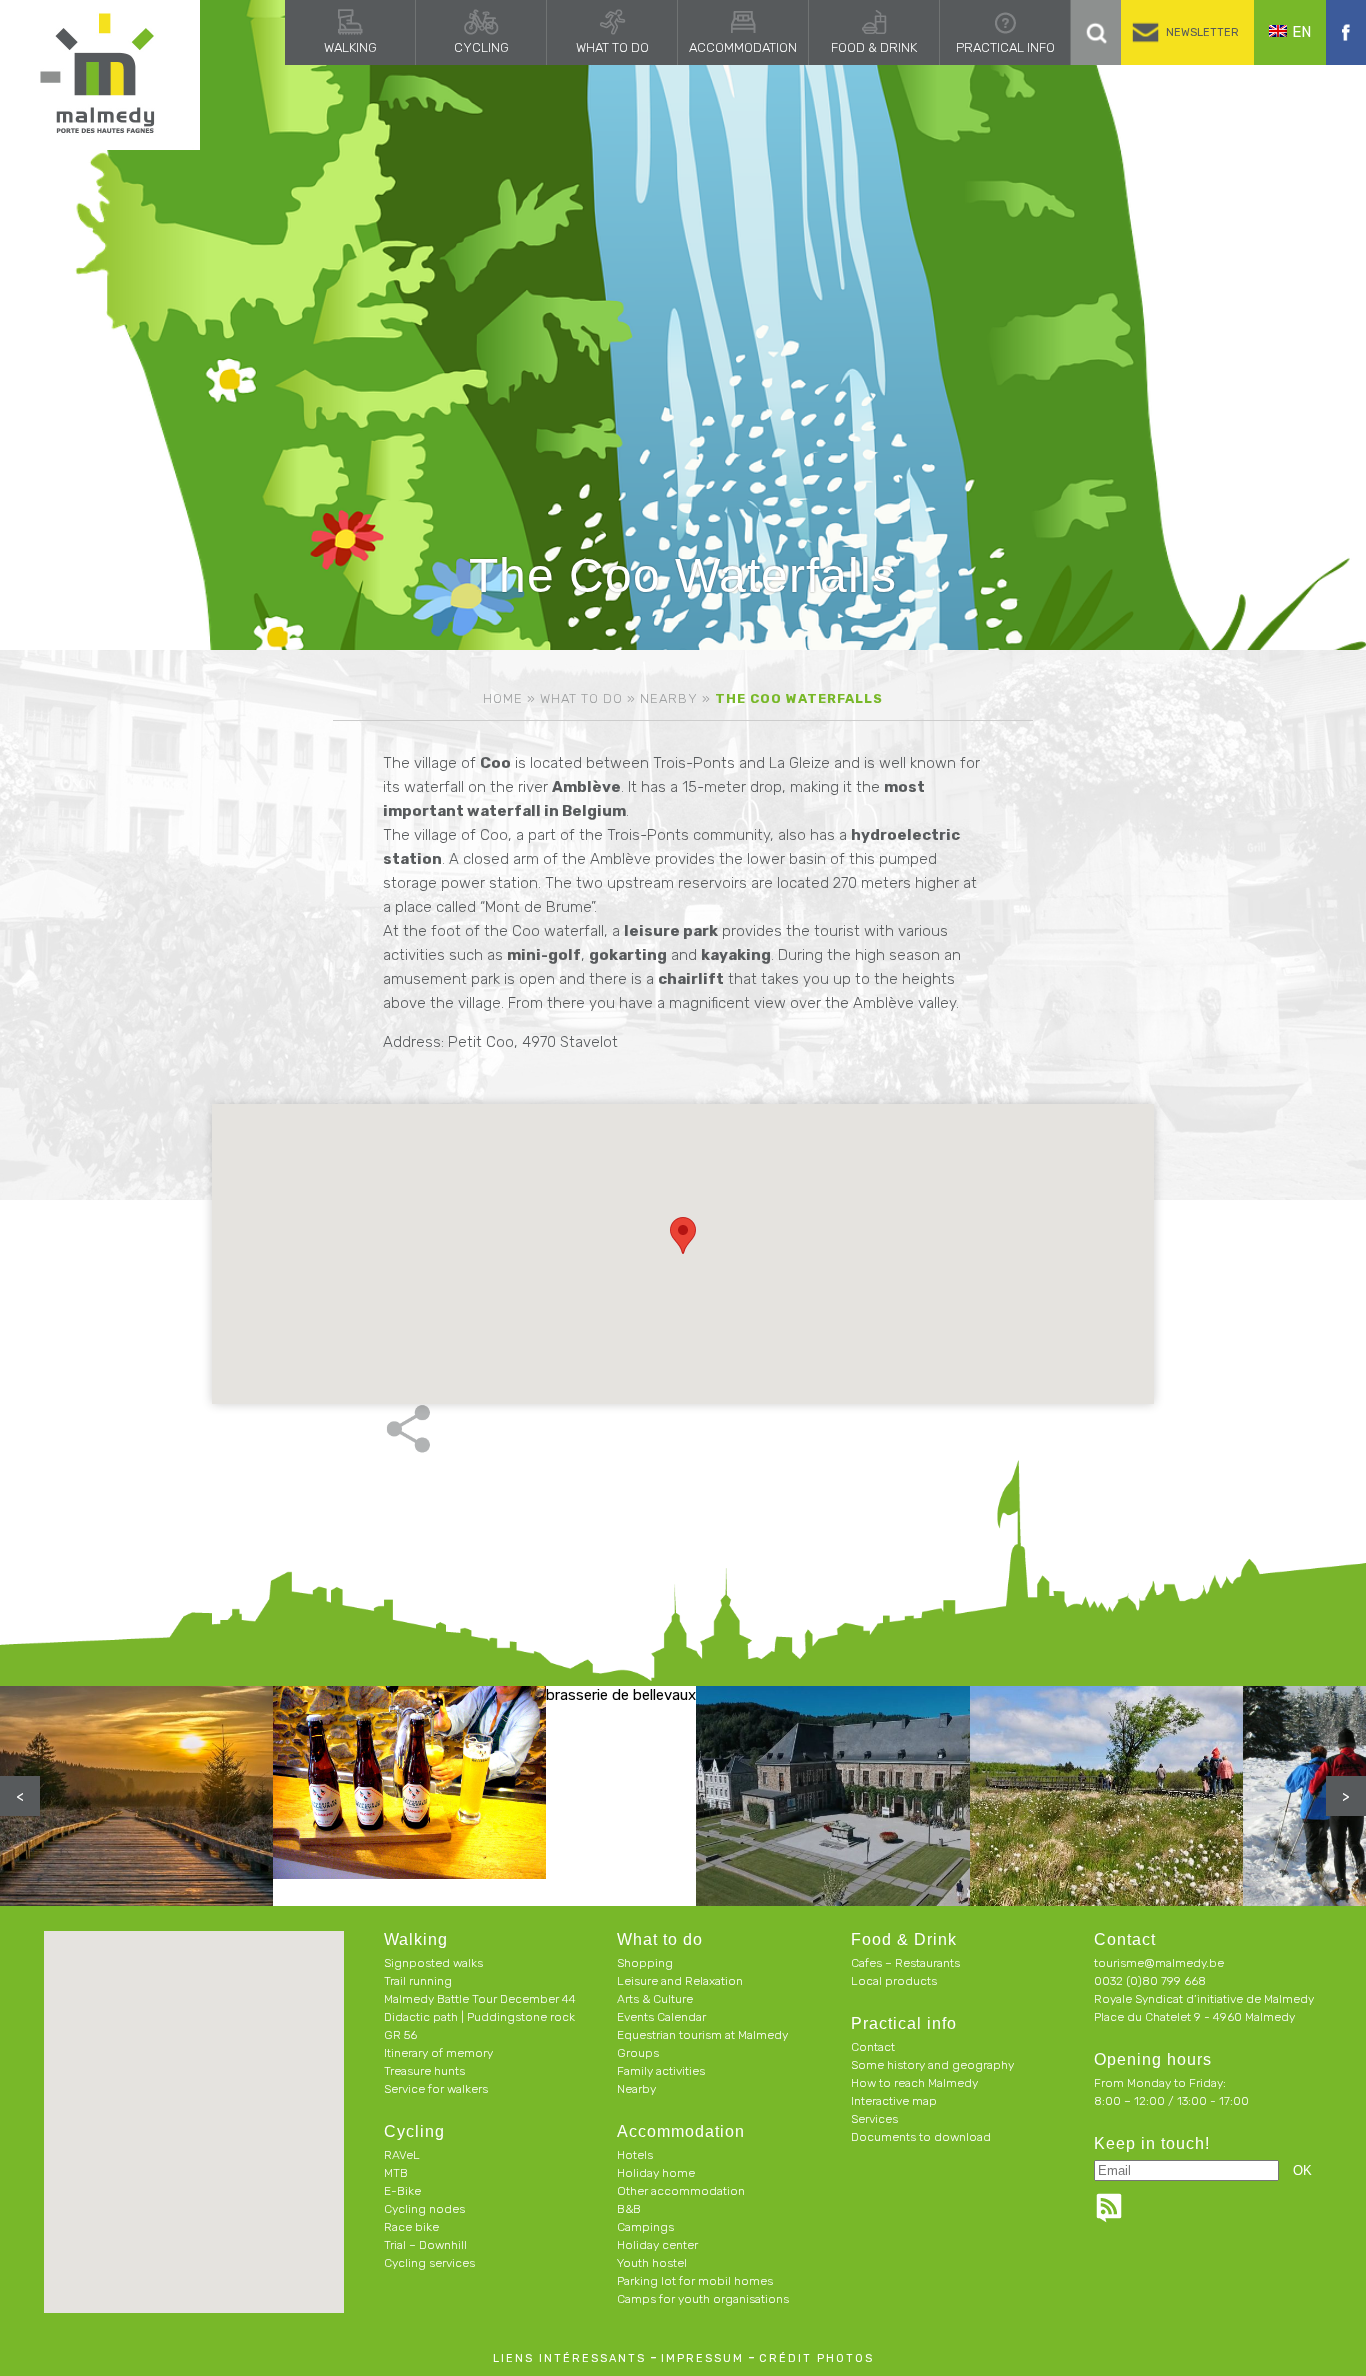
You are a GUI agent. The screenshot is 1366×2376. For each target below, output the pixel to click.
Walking (350, 47)
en (1301, 32)
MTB (396, 2173)
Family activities (661, 2071)
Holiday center (657, 2245)
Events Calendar (661, 2017)
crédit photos (816, 2358)
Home (503, 698)
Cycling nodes (424, 2209)
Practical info (1005, 47)
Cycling (481, 47)
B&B (629, 2209)
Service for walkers (436, 2089)
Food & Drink (874, 47)
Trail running (418, 1981)
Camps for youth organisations (703, 2299)
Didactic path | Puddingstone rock (479, 2017)
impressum (702, 2358)
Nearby (669, 698)
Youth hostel (652, 2263)
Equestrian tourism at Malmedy (702, 2035)
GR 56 (400, 2035)
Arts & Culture (655, 1999)
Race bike (411, 2227)
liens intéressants (569, 2358)
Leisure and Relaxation (680, 1981)
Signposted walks (433, 1963)
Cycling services (429, 2263)
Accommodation (743, 47)
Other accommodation (681, 2191)
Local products (894, 1981)
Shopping (645, 1963)
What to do (612, 47)
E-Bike (402, 2191)
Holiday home (656, 2173)
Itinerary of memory (438, 2053)
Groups (638, 2053)
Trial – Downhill (425, 2245)
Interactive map (894, 2101)
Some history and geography (932, 2065)
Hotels (635, 2155)
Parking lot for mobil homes (695, 2281)
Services (874, 2119)
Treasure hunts (424, 2071)
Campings (645, 2227)
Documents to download (921, 2137)
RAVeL (402, 2155)
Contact (873, 2047)
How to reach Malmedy (914, 2083)
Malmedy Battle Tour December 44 (480, 1999)
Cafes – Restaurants (905, 1963)
